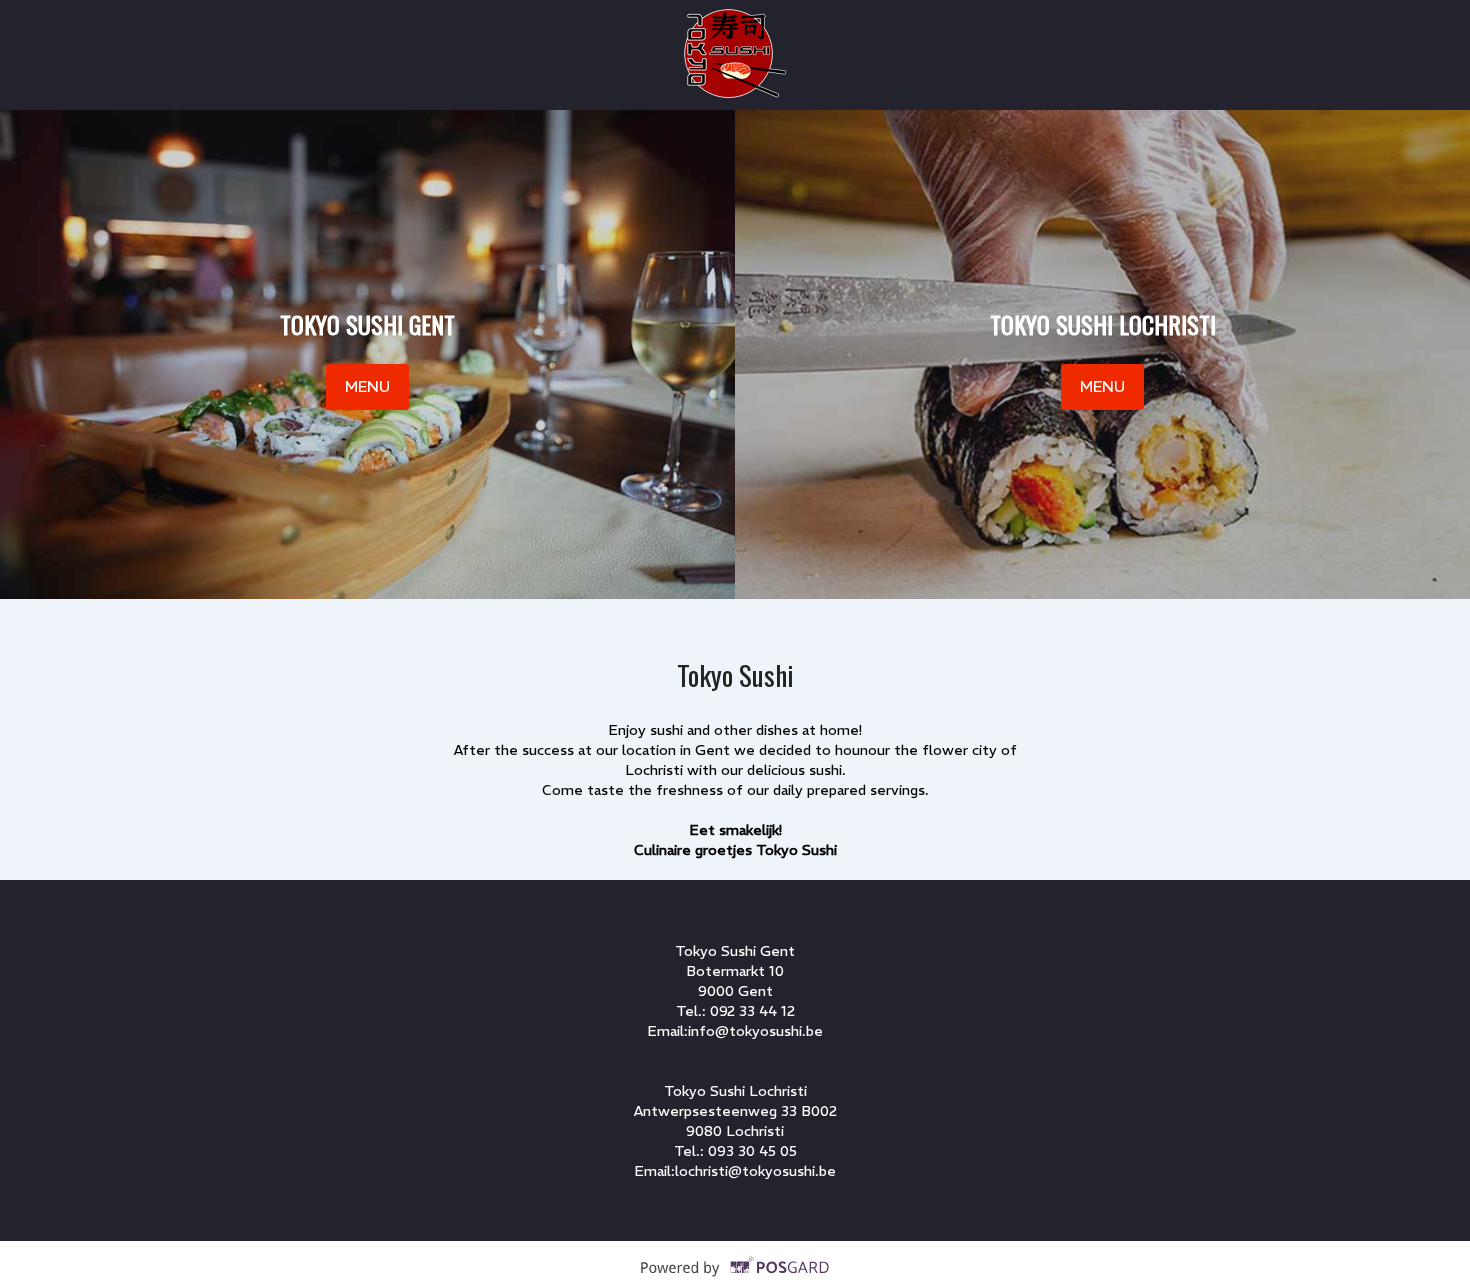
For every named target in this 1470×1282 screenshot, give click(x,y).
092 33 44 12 (752, 1011)
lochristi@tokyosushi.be (755, 1171)
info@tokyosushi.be (755, 1031)
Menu (367, 386)
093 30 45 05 (752, 1151)
